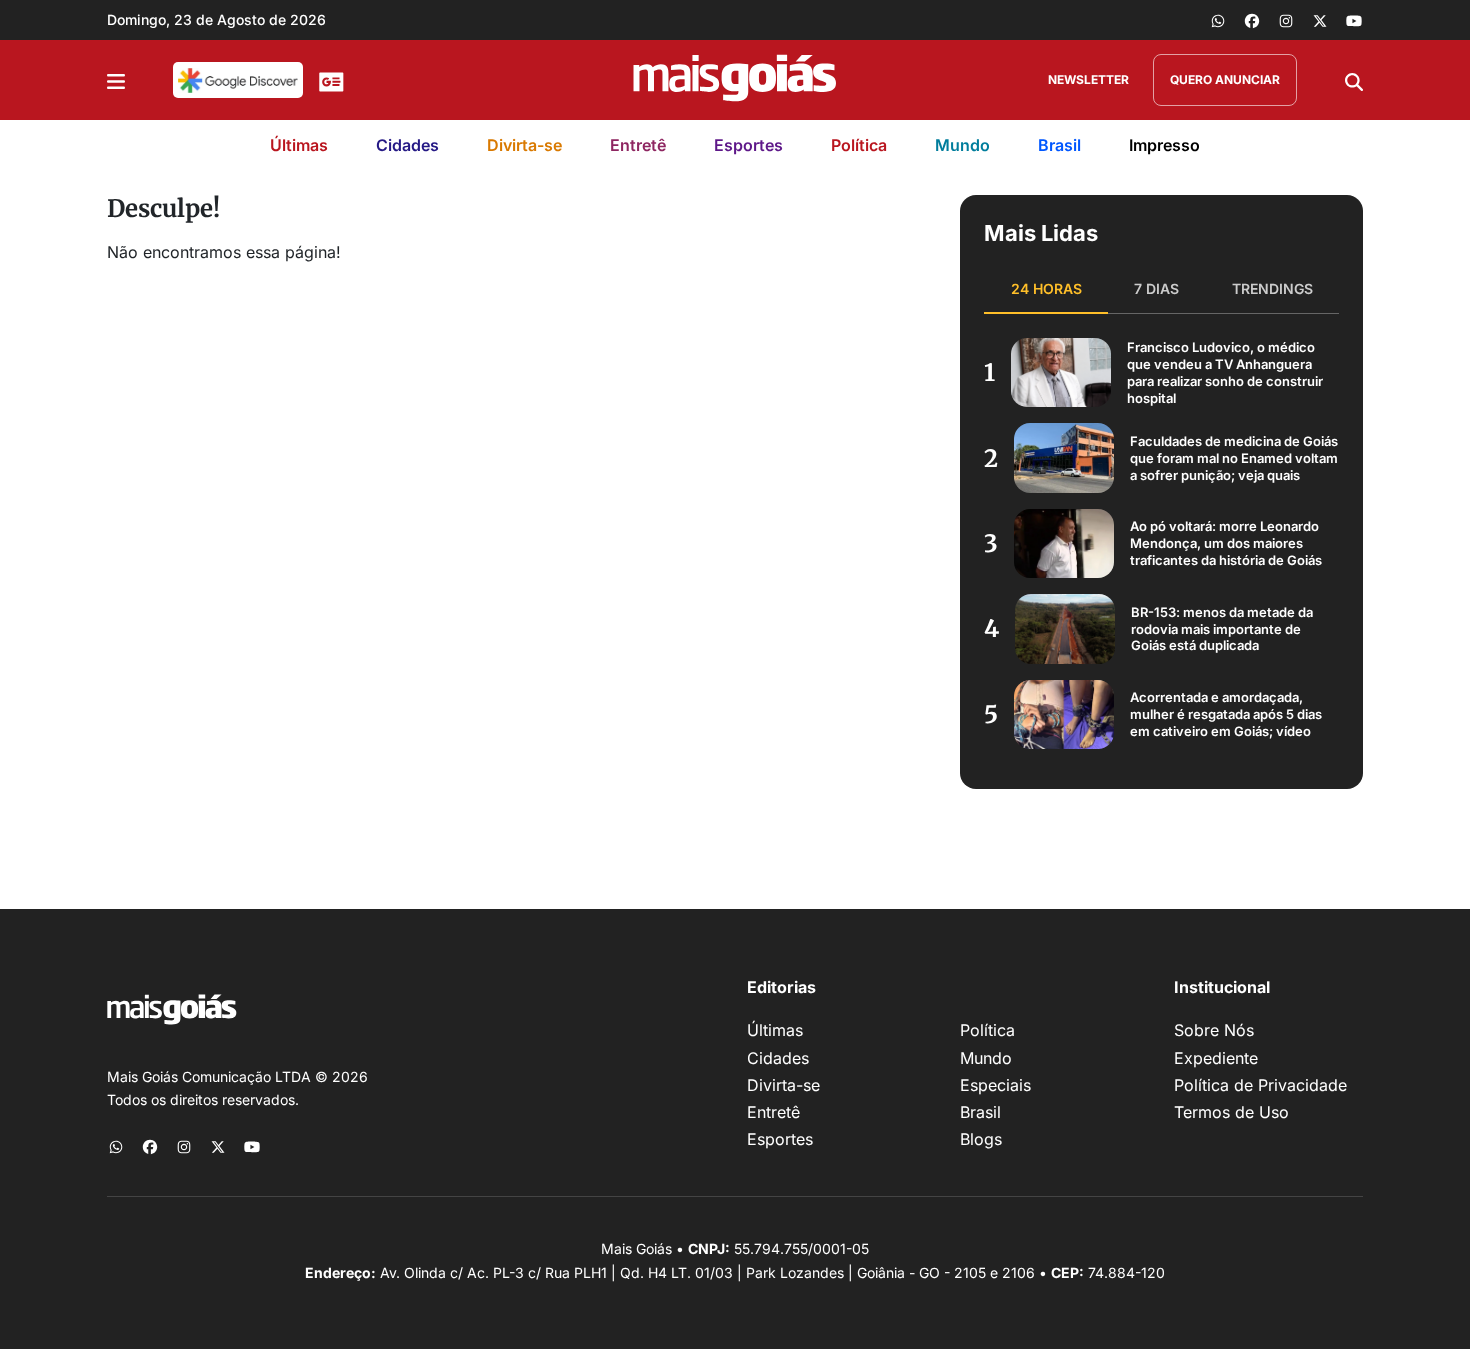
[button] (116, 80)
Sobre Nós (1214, 1030)
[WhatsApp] (1218, 20)
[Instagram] (1286, 20)
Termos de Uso (1231, 1112)
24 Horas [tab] (1046, 288)
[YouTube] (1354, 20)
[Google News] (331, 80)
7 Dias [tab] (1156, 288)
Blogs (981, 1139)
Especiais (995, 1085)
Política (859, 145)
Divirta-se (524, 145)
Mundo (962, 145)
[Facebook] (1252, 20)
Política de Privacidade (1260, 1085)
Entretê (638, 145)
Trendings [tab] (1272, 288)
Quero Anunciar (1225, 79)
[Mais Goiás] (735, 80)
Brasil (1059, 145)
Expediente (1216, 1058)
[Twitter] (1320, 20)
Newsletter (1088, 79)
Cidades (407, 145)
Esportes (748, 145)
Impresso (1164, 145)
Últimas (299, 145)
